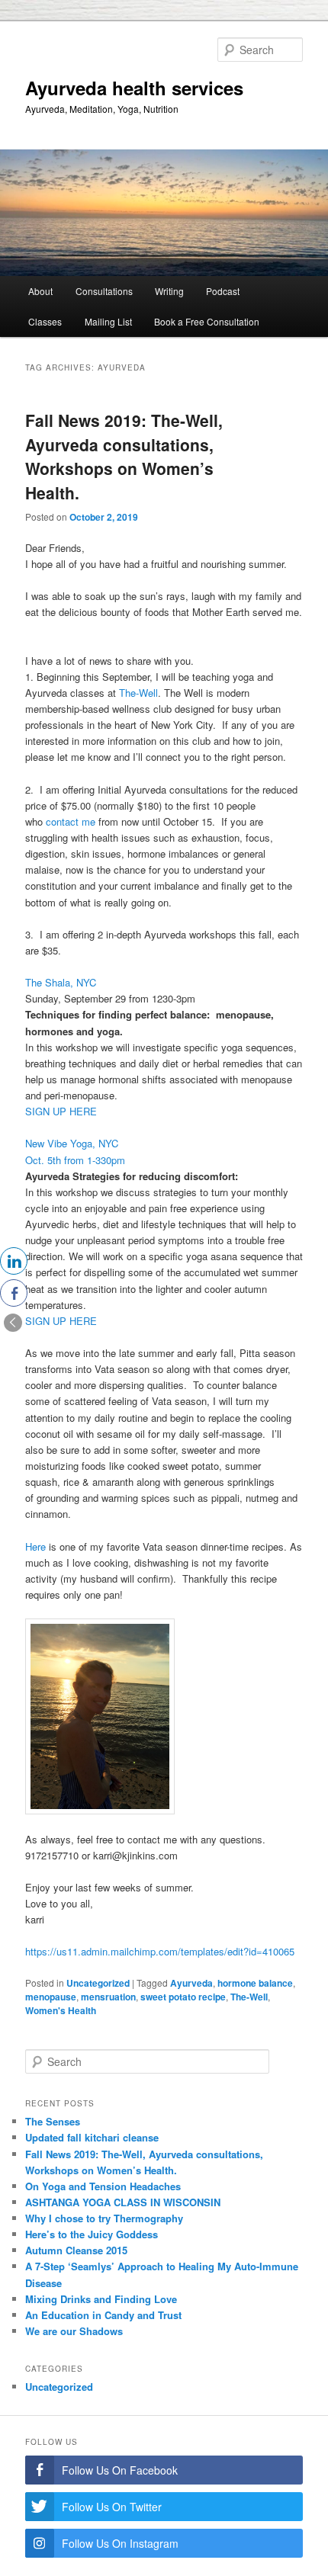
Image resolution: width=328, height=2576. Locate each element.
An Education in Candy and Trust (103, 2315)
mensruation (108, 1997)
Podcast (223, 291)
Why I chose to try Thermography (104, 2218)
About (40, 291)
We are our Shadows (74, 2331)
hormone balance (255, 1983)
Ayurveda (191, 1983)
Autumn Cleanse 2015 (76, 2250)
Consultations (104, 291)
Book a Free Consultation (207, 321)
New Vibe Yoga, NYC (72, 1143)
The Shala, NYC (64, 982)
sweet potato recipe (183, 1997)
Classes (45, 321)
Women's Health (61, 2010)
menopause (51, 1997)
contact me (71, 821)
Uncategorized (98, 1983)
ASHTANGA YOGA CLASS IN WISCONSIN (123, 2202)
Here (35, 1546)
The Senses (53, 2121)
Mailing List (108, 321)
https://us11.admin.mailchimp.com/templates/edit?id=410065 (160, 1951)
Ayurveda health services (134, 88)
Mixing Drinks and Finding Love (101, 2299)
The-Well (138, 693)
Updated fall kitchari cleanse (92, 2137)
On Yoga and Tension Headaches (103, 2186)
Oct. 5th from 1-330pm (75, 1160)
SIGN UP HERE (61, 1111)
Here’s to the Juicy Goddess (92, 2234)
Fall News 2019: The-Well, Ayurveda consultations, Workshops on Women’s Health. (124, 456)
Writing (169, 291)
